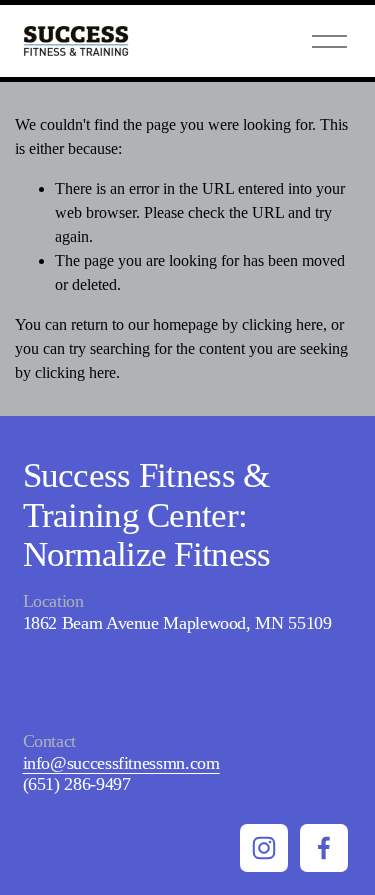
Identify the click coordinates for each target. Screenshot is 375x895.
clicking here (282, 324)
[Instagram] (264, 848)
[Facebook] (324, 848)
